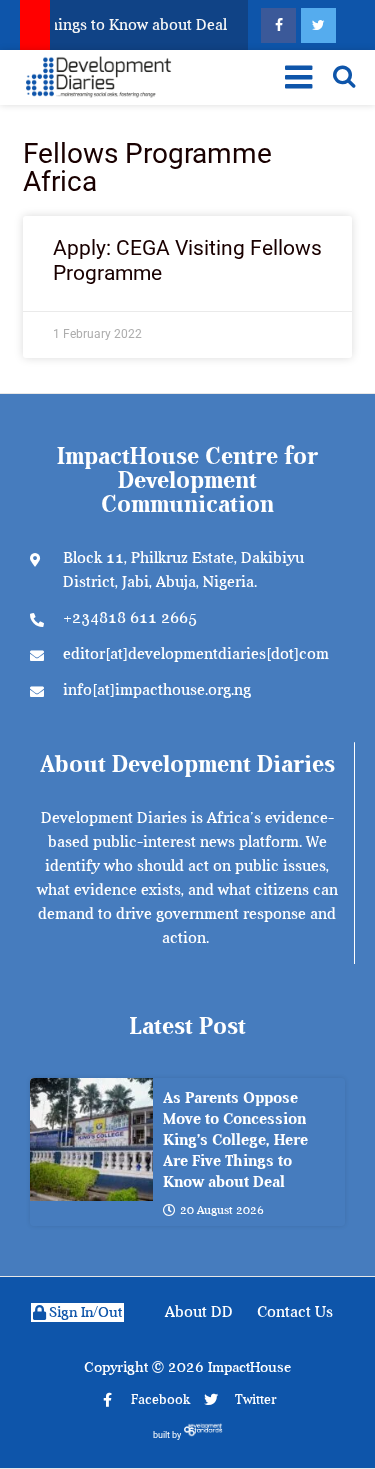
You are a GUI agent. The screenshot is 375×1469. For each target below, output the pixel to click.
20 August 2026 (222, 1210)
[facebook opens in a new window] (278, 25)
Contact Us (295, 1312)
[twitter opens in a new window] (318, 25)
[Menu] (295, 77)
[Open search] (344, 76)
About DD (199, 1312)
